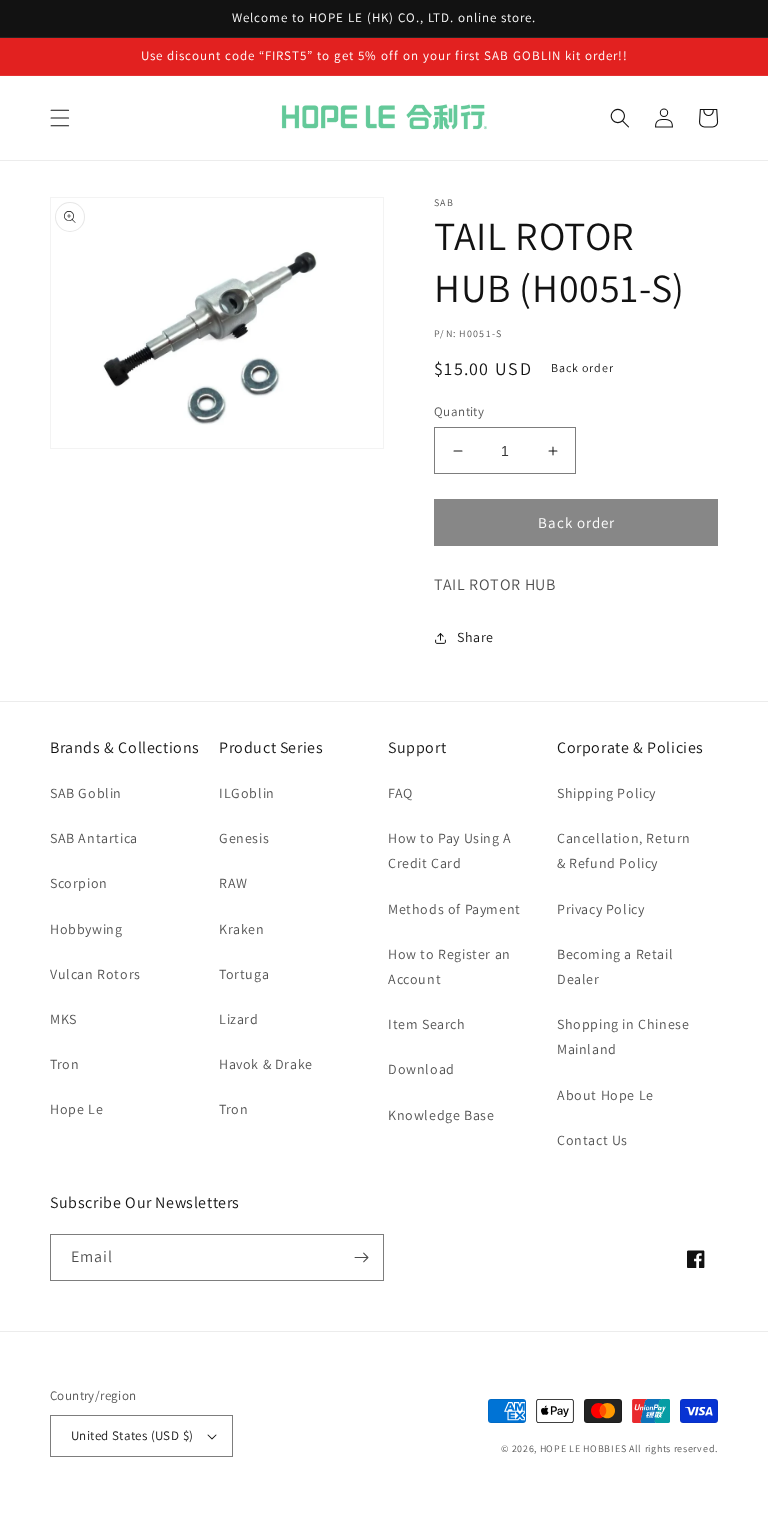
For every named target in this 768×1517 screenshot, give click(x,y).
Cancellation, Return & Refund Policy (624, 850)
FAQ (400, 793)
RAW (233, 883)
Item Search (427, 1024)
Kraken (242, 929)
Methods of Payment (454, 909)
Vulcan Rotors (95, 974)
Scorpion (79, 883)
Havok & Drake (266, 1064)
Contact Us (592, 1140)
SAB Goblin (86, 793)
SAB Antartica (94, 838)
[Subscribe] (361, 1257)
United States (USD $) (132, 1435)
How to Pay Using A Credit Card (450, 850)
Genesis (244, 838)
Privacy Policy (600, 909)
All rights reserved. (673, 1448)
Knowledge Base (441, 1115)
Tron (64, 1064)
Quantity (459, 411)
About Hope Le (605, 1095)
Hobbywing (86, 929)
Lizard (239, 1019)
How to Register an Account (449, 966)
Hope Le (76, 1109)
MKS (63, 1019)
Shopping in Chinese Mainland (623, 1036)
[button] (60, 118)
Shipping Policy (606, 793)
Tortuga (244, 974)
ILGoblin (247, 793)
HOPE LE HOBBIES (583, 1448)
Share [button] (475, 637)
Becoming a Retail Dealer (615, 966)
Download (421, 1069)
